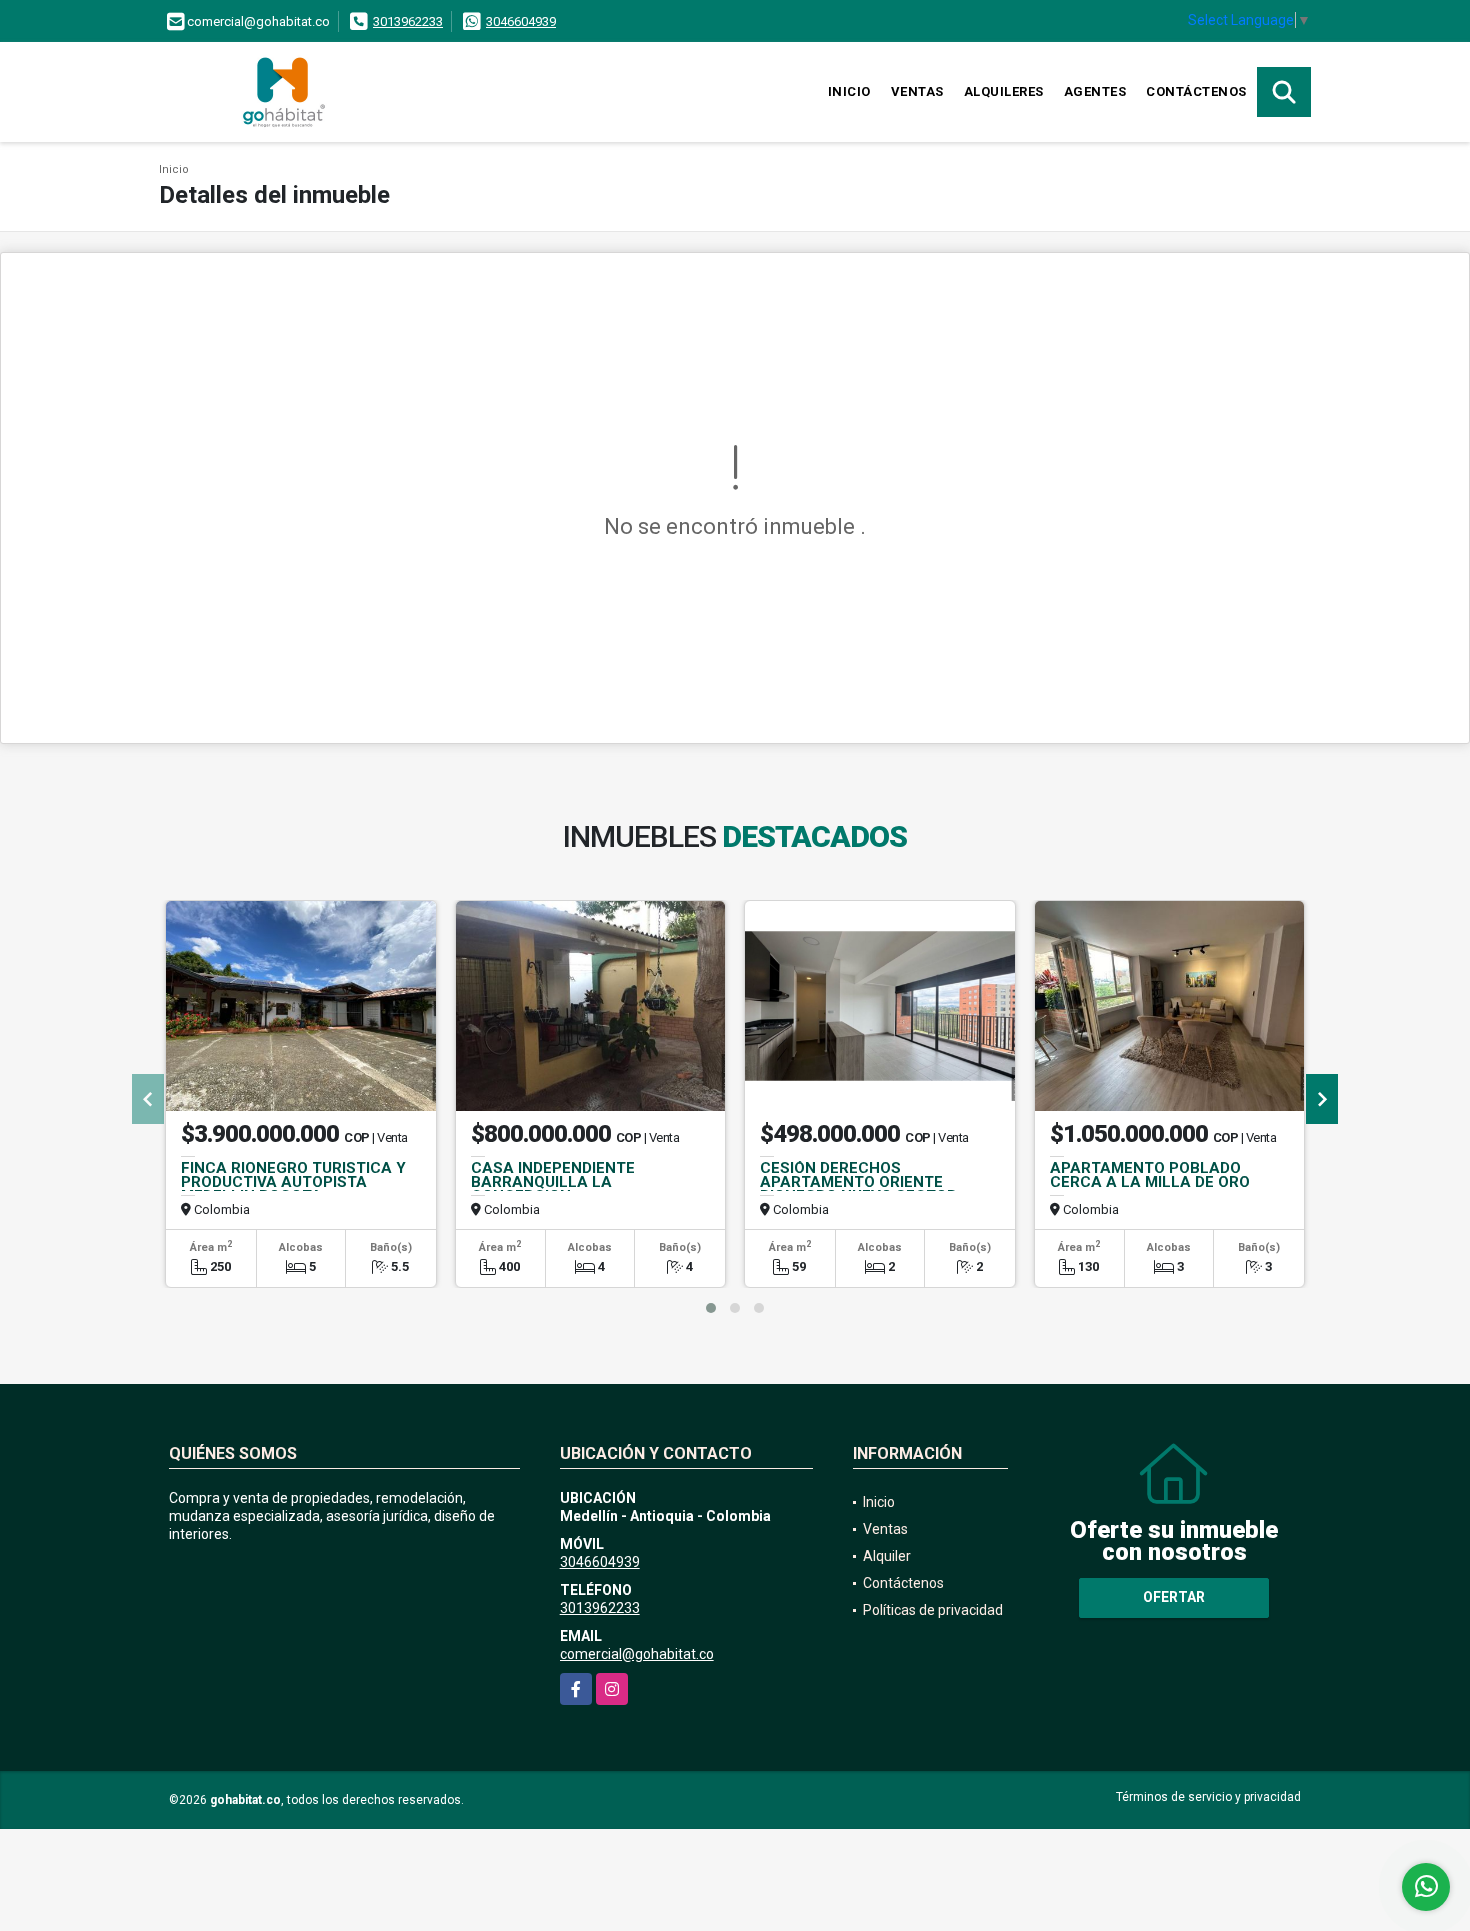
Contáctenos (1196, 91)
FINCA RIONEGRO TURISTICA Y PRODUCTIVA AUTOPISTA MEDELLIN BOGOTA (293, 1182)
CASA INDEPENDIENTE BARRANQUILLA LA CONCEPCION (553, 1182)
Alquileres (1004, 91)
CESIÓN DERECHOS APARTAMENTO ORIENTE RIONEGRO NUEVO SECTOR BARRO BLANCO (858, 1189)
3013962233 (408, 21)
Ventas (917, 91)
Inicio (849, 91)
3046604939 (521, 21)
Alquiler (887, 1556)
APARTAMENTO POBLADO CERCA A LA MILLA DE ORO (1150, 1175)
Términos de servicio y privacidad (1208, 1797)
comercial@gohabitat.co (637, 1654)
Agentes (1095, 91)
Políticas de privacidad (933, 1610)
